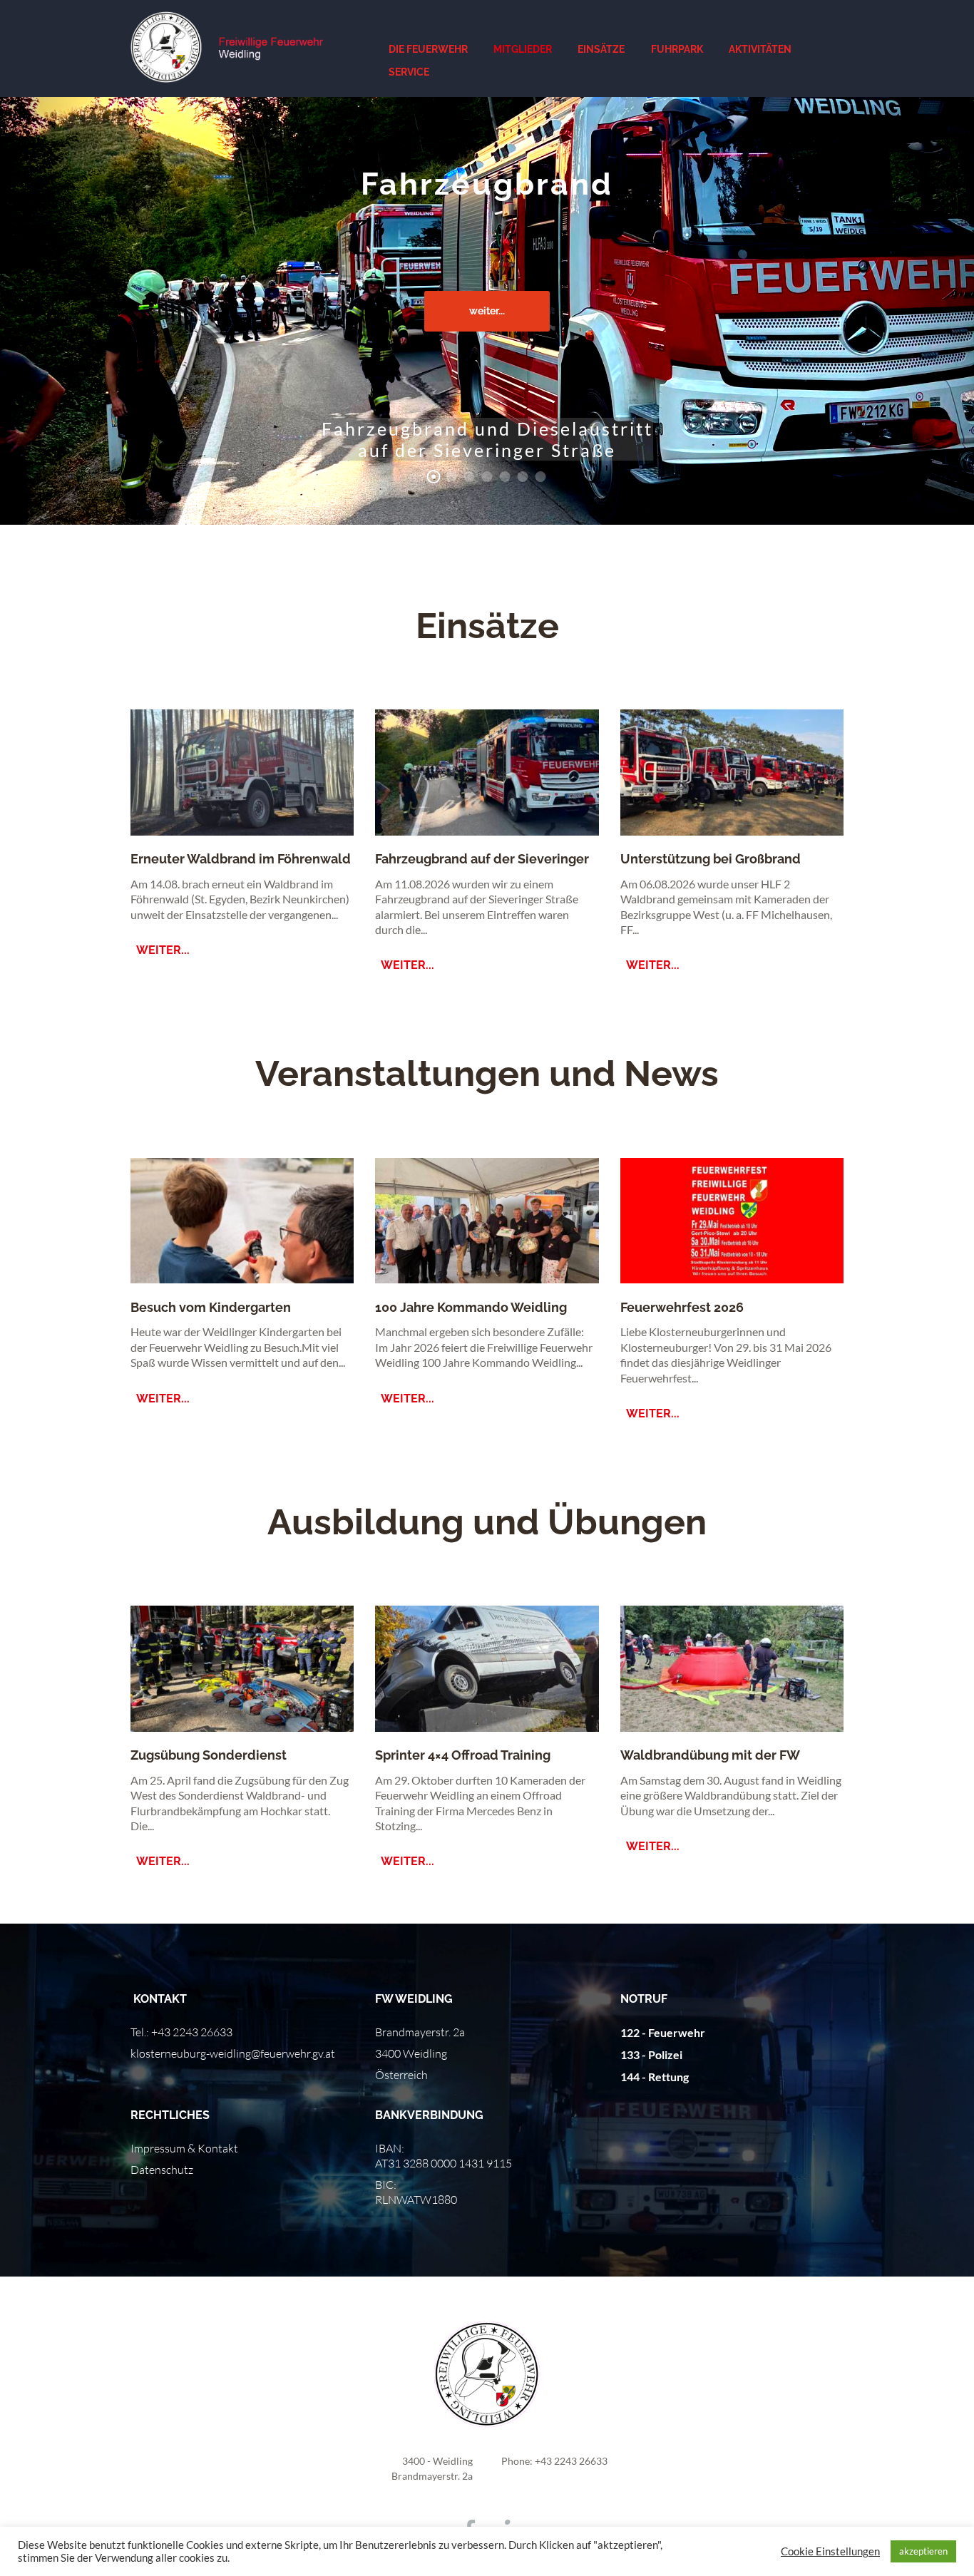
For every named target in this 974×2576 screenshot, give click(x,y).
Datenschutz (162, 2170)
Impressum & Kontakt (184, 2148)
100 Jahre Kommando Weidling (471, 1307)
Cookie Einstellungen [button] (830, 2551)
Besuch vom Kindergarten (211, 1307)
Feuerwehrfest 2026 (682, 1307)
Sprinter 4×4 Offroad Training (463, 1755)
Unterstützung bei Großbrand (711, 859)
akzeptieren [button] (923, 2551)
